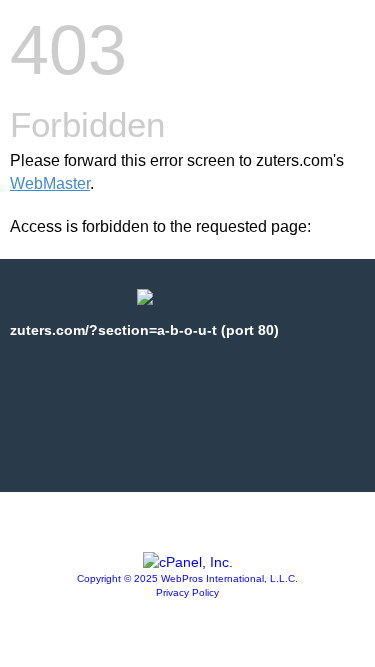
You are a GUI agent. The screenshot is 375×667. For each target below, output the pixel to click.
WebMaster (50, 183)
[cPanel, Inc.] (188, 562)
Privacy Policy (187, 592)
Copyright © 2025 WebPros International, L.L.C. (187, 578)
